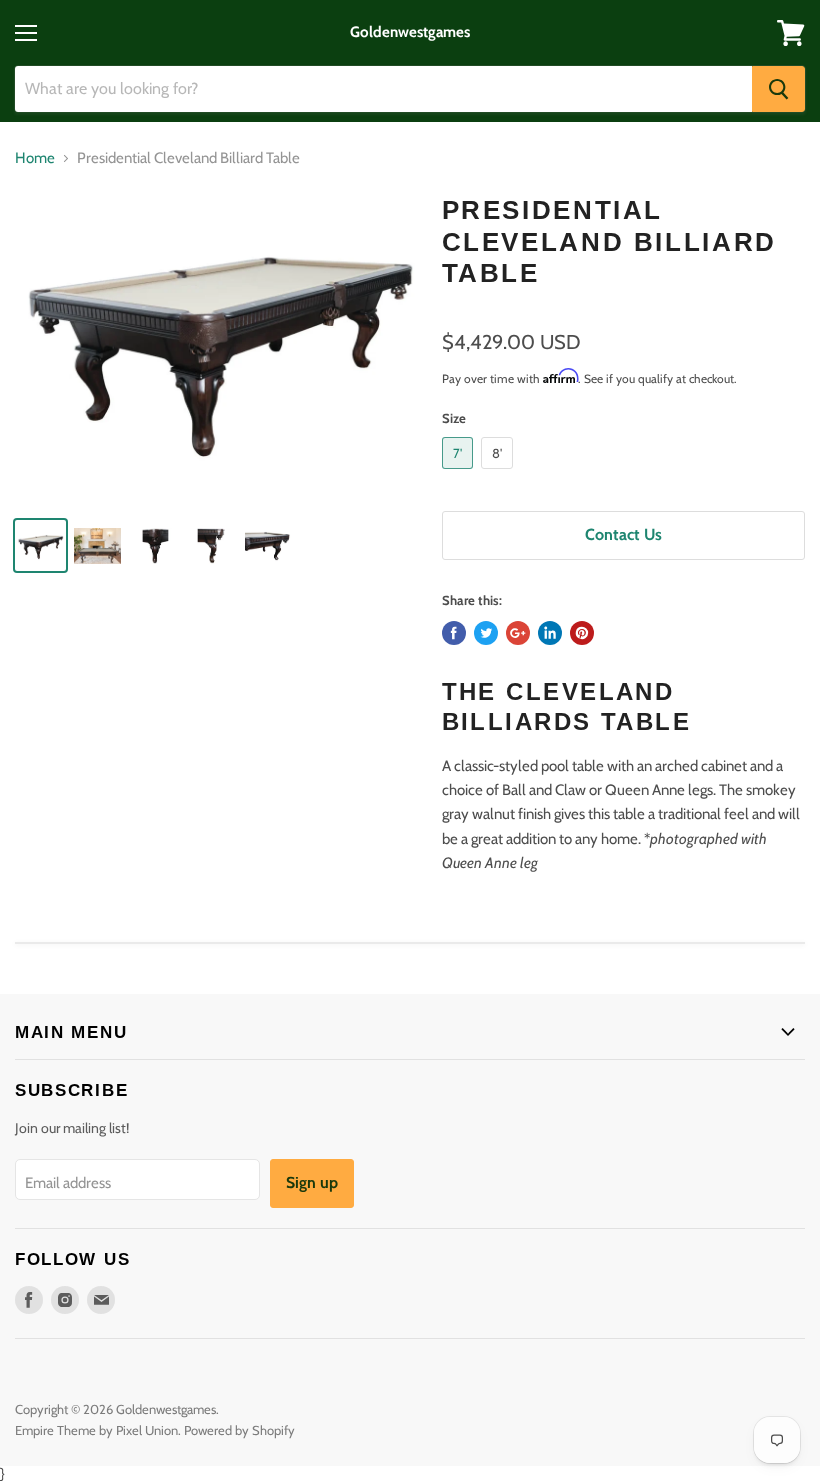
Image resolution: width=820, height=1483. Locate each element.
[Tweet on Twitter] (486, 633)
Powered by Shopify (239, 1430)
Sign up (312, 1182)
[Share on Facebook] (454, 633)
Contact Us (623, 534)
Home (35, 158)
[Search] (778, 89)
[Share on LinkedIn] (550, 633)
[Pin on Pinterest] (582, 633)
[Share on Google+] (518, 633)
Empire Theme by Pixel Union (96, 1430)
